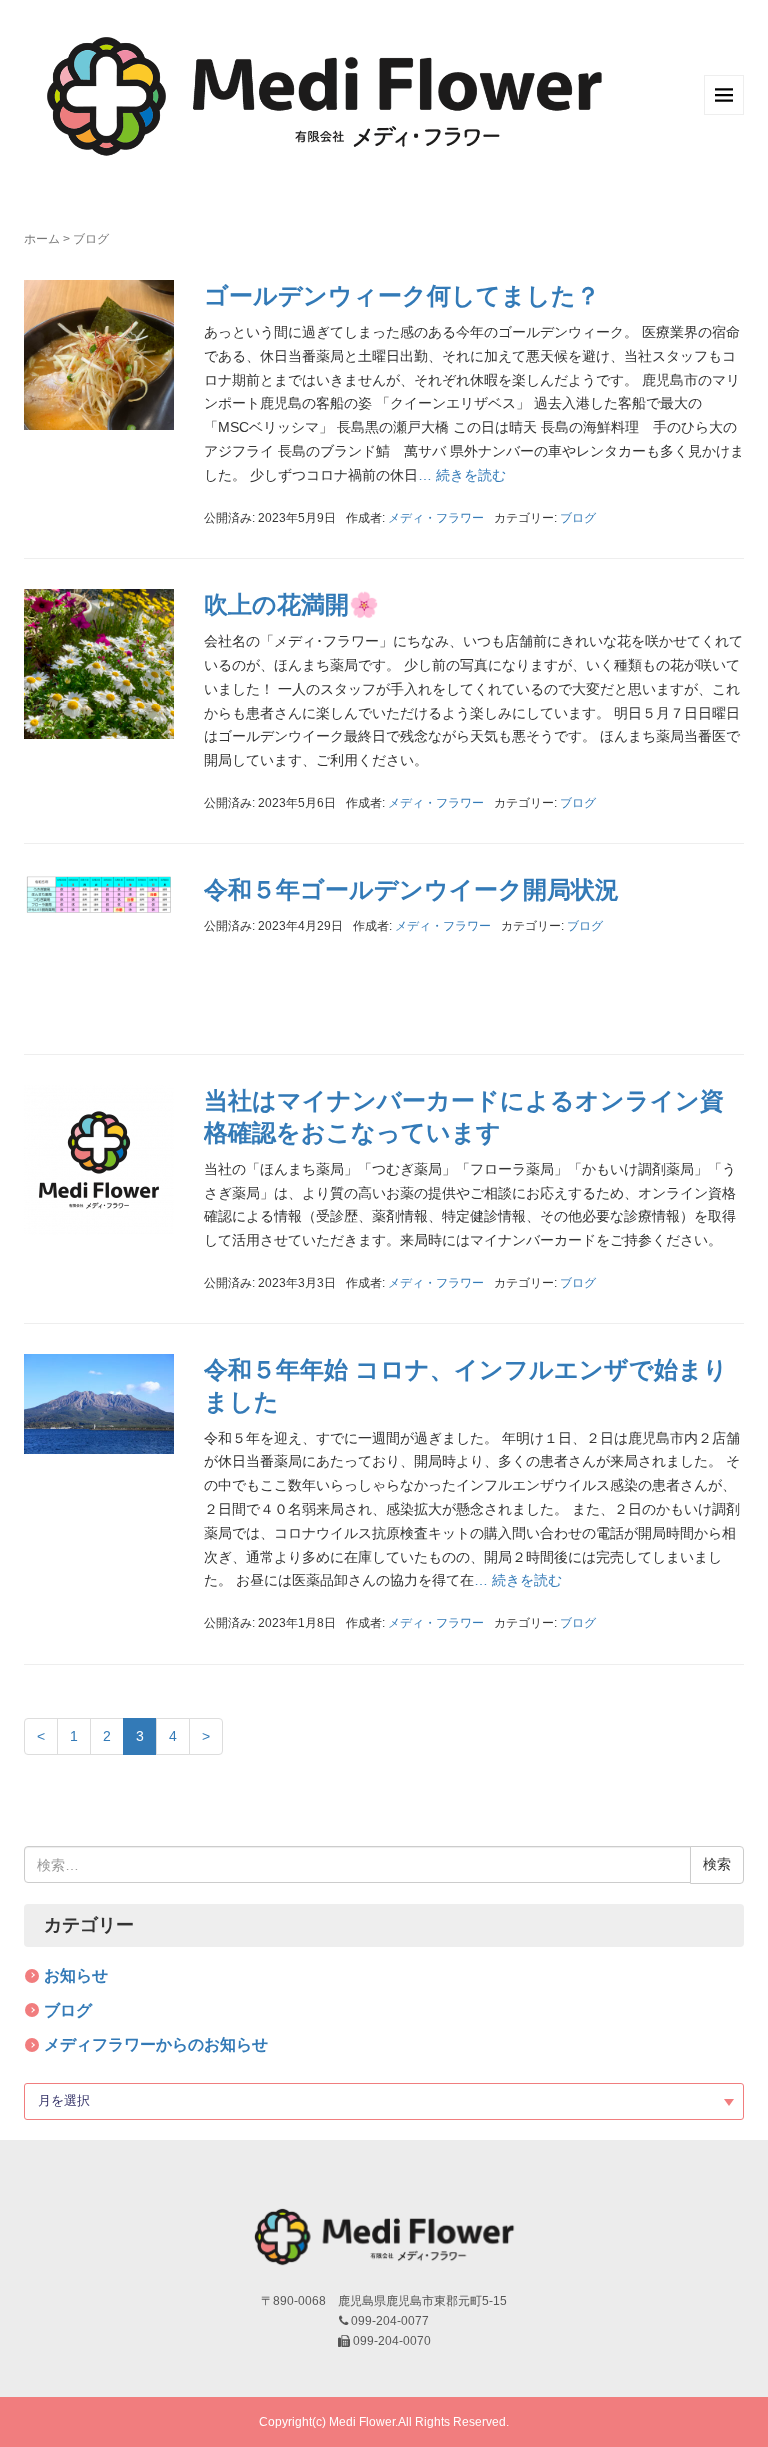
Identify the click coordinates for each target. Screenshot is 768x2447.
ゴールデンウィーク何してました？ (402, 295)
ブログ (578, 518)
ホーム (42, 239)
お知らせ (76, 1975)
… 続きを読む (462, 475)
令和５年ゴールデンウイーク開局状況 (411, 889)
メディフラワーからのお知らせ (156, 2044)
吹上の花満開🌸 (291, 604)
